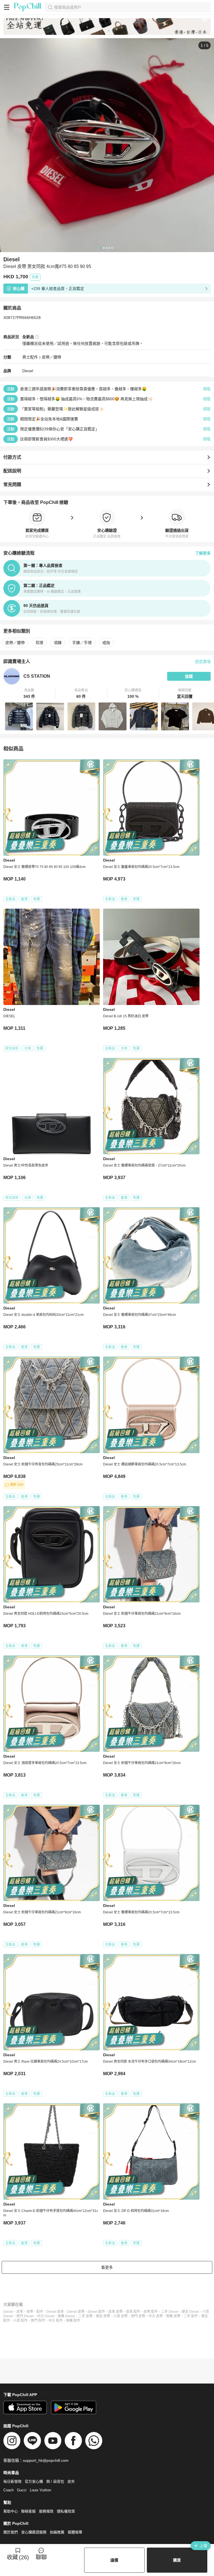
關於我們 (11, 2532)
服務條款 (46, 2511)
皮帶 (30, 2312)
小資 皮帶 (121, 2316)
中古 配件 (56, 2321)
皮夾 (71, 2481)
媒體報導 (75, 2532)
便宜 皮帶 (103, 2316)
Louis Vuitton (40, 2490)
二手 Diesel (170, 2312)
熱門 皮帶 (138, 2316)
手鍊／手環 (82, 643)
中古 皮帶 (156, 2316)
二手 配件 (191, 2316)
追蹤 (189, 676)
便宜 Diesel (190, 2312)
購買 (177, 2560)
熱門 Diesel (25, 2316)
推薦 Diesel (66, 2316)
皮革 (20, 2312)
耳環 (39, 643)
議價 (114, 2560)
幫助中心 (11, 2511)
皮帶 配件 (151, 2312)
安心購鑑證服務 (34, 2532)
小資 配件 (20, 2321)
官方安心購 (34, 2481)
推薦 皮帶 (173, 2316)
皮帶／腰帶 (52, 357)
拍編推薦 (57, 2532)
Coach (8, 2490)
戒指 (106, 643)
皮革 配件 (133, 2312)
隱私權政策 (66, 2511)
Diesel (28, 371)
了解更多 (203, 553)
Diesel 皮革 (55, 2312)
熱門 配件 (38, 2321)
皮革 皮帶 (115, 2312)
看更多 (107, 2267)
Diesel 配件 (96, 2312)
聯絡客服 (28, 2511)
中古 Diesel (46, 2316)
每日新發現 (12, 2481)
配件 (40, 2312)
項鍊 (58, 643)
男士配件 (30, 357)
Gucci (22, 2490)
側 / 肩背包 (55, 2481)
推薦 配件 (73, 2321)
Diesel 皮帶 (76, 2312)
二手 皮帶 (85, 2316)
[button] (29, 694)
